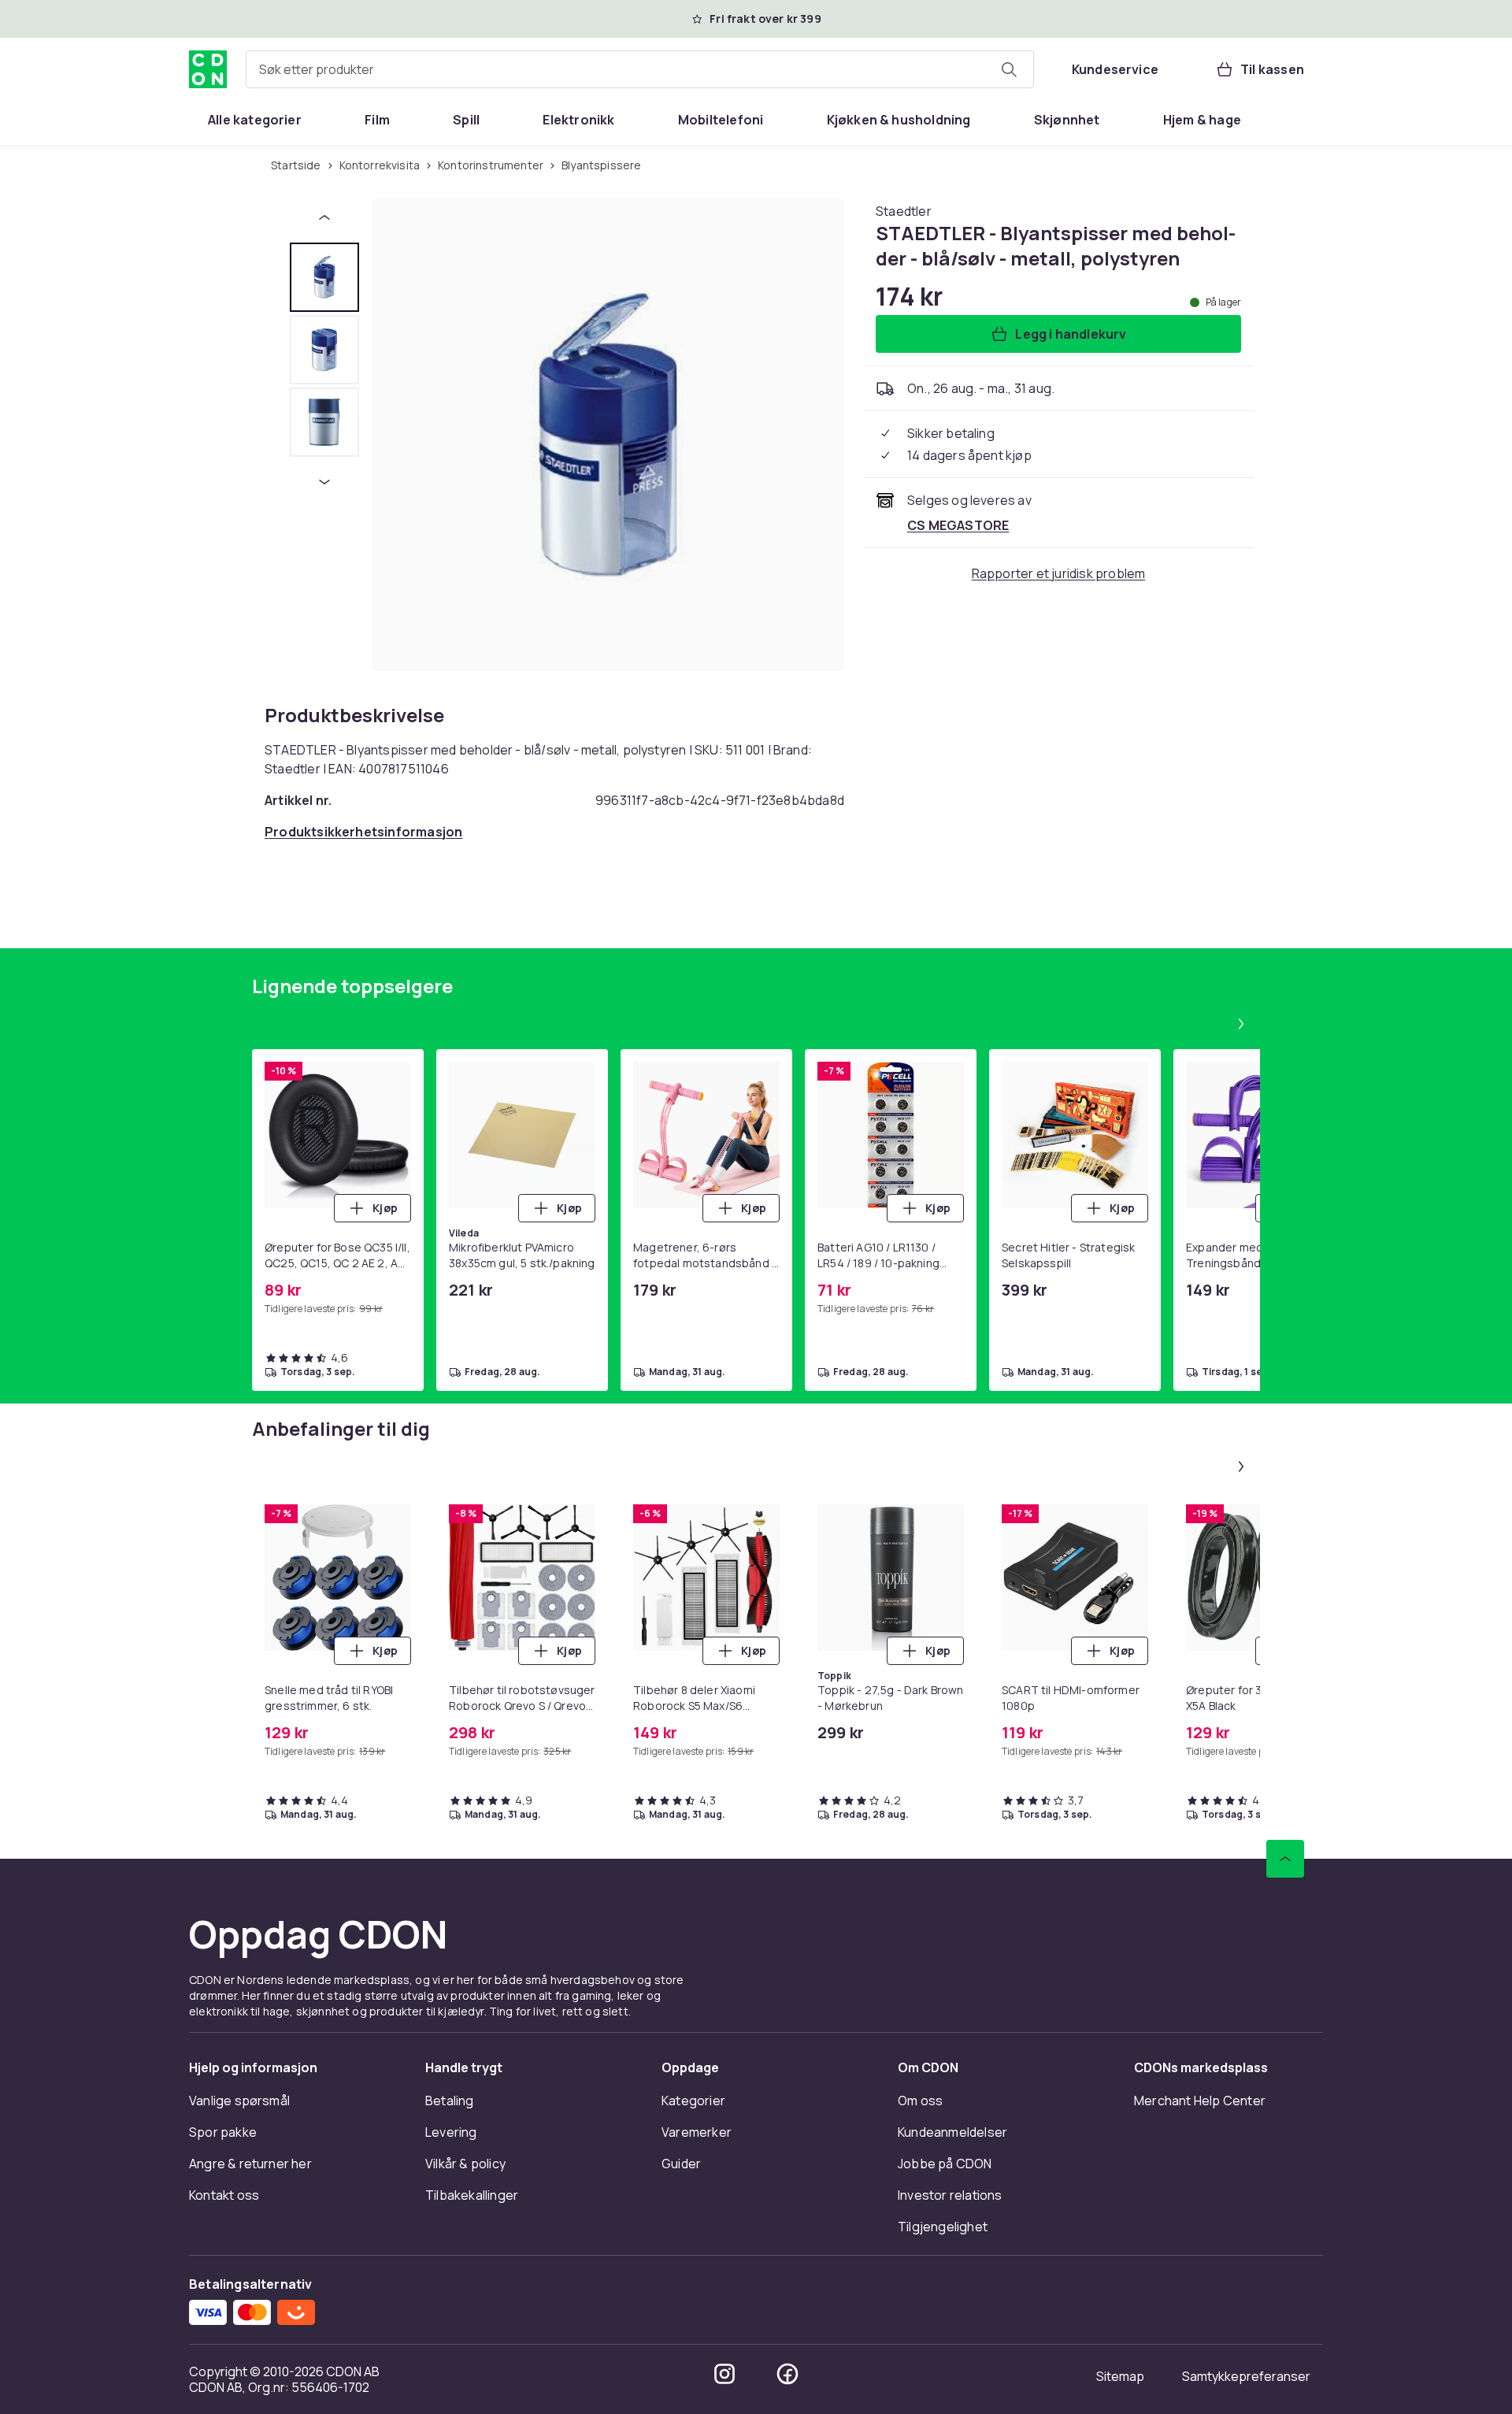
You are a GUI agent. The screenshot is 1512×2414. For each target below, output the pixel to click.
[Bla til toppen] (1285, 1859)
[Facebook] (787, 2374)
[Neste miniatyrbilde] (324, 482)
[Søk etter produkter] (1009, 69)
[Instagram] (724, 2374)
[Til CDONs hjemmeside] (208, 69)
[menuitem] (255, 120)
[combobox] (640, 69)
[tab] (324, 277)
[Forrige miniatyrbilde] (324, 217)
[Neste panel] (1241, 1024)
